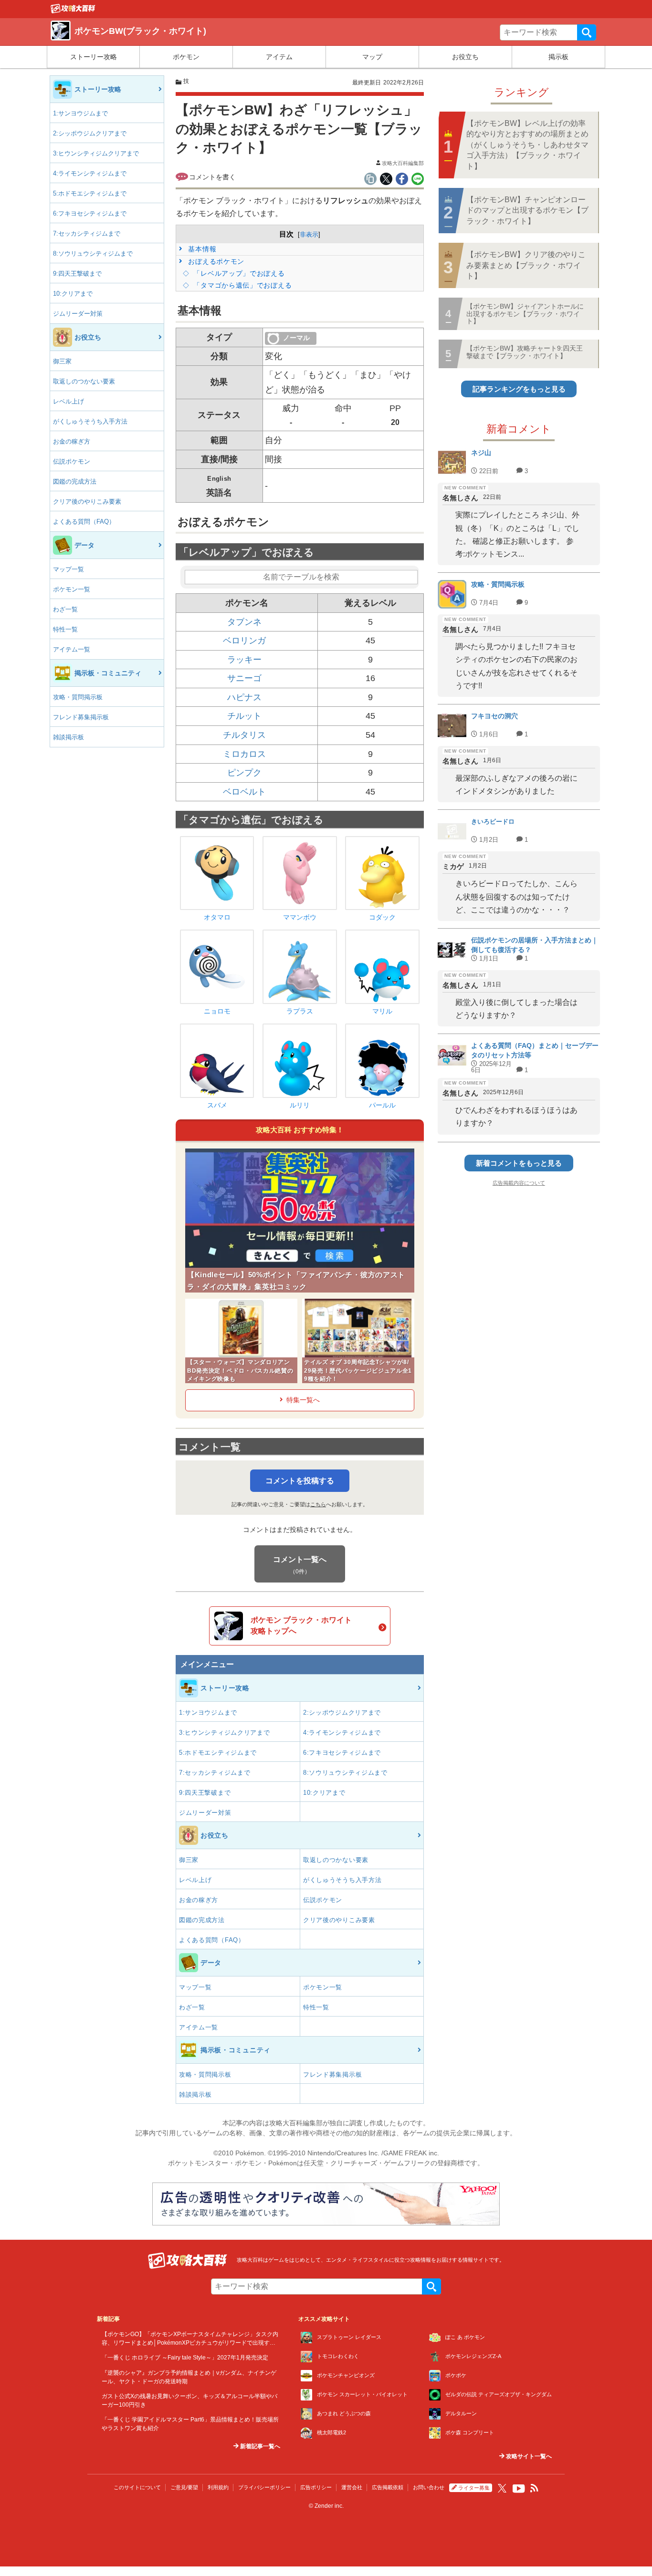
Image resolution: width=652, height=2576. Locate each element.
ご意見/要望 (184, 2487)
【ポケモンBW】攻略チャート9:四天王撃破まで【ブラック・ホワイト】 (525, 352)
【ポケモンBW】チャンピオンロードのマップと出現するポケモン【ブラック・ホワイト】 (527, 210)
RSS (535, 2488)
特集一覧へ (303, 1400)
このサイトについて (137, 2487)
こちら (318, 1504)
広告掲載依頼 (388, 2487)
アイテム (279, 57)
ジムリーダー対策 (78, 314)
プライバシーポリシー (264, 2487)
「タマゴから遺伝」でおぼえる (242, 285)
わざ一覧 (65, 609)
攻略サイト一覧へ (528, 2456)
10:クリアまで (73, 294)
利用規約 (218, 2487)
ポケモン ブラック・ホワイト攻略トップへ (301, 1625)
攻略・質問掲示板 (78, 697)
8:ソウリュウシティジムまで (93, 253)
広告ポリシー (316, 2487)
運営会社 (352, 2487)
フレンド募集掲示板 (81, 717)
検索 (587, 32)
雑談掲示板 (68, 737)
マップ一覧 (68, 569)
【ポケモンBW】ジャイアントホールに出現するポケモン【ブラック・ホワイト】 (525, 314)
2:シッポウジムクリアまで (90, 133)
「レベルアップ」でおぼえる (238, 273)
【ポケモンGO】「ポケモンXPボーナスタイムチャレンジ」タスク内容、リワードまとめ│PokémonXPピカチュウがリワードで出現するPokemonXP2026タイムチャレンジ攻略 (190, 2342)
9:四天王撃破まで (77, 274)
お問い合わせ (429, 2487)
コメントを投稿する (300, 1481)
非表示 (309, 234)
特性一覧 (65, 629)
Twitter (502, 2488)
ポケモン (186, 57)
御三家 (62, 361)
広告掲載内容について (519, 1183)
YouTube (519, 2489)
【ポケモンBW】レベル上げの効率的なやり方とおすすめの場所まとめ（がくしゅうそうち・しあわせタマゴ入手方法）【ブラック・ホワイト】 (527, 145)
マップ (372, 57)
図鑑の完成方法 (75, 481)
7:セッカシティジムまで (87, 233)
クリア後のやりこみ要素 (87, 502)
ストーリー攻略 (94, 57)
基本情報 (201, 249)
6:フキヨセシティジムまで (90, 213)
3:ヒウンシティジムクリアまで (96, 153)
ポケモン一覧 (72, 589)
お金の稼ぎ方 (72, 441)
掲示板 (558, 57)
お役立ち (465, 57)
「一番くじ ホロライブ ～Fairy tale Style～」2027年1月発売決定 (185, 2357)
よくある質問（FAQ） (84, 522)
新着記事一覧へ (259, 2446)
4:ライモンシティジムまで (90, 173)
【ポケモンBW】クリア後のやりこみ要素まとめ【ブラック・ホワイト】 (526, 265)
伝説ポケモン (72, 461)
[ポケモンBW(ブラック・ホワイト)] (73, 11)
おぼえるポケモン (215, 261)
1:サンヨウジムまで (80, 113)
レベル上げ (68, 401)
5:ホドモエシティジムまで (90, 193)
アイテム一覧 (72, 649)
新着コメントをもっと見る (519, 1163)
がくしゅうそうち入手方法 (90, 421)
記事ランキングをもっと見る (519, 389)
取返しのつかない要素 (84, 381)
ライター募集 (474, 2488)
